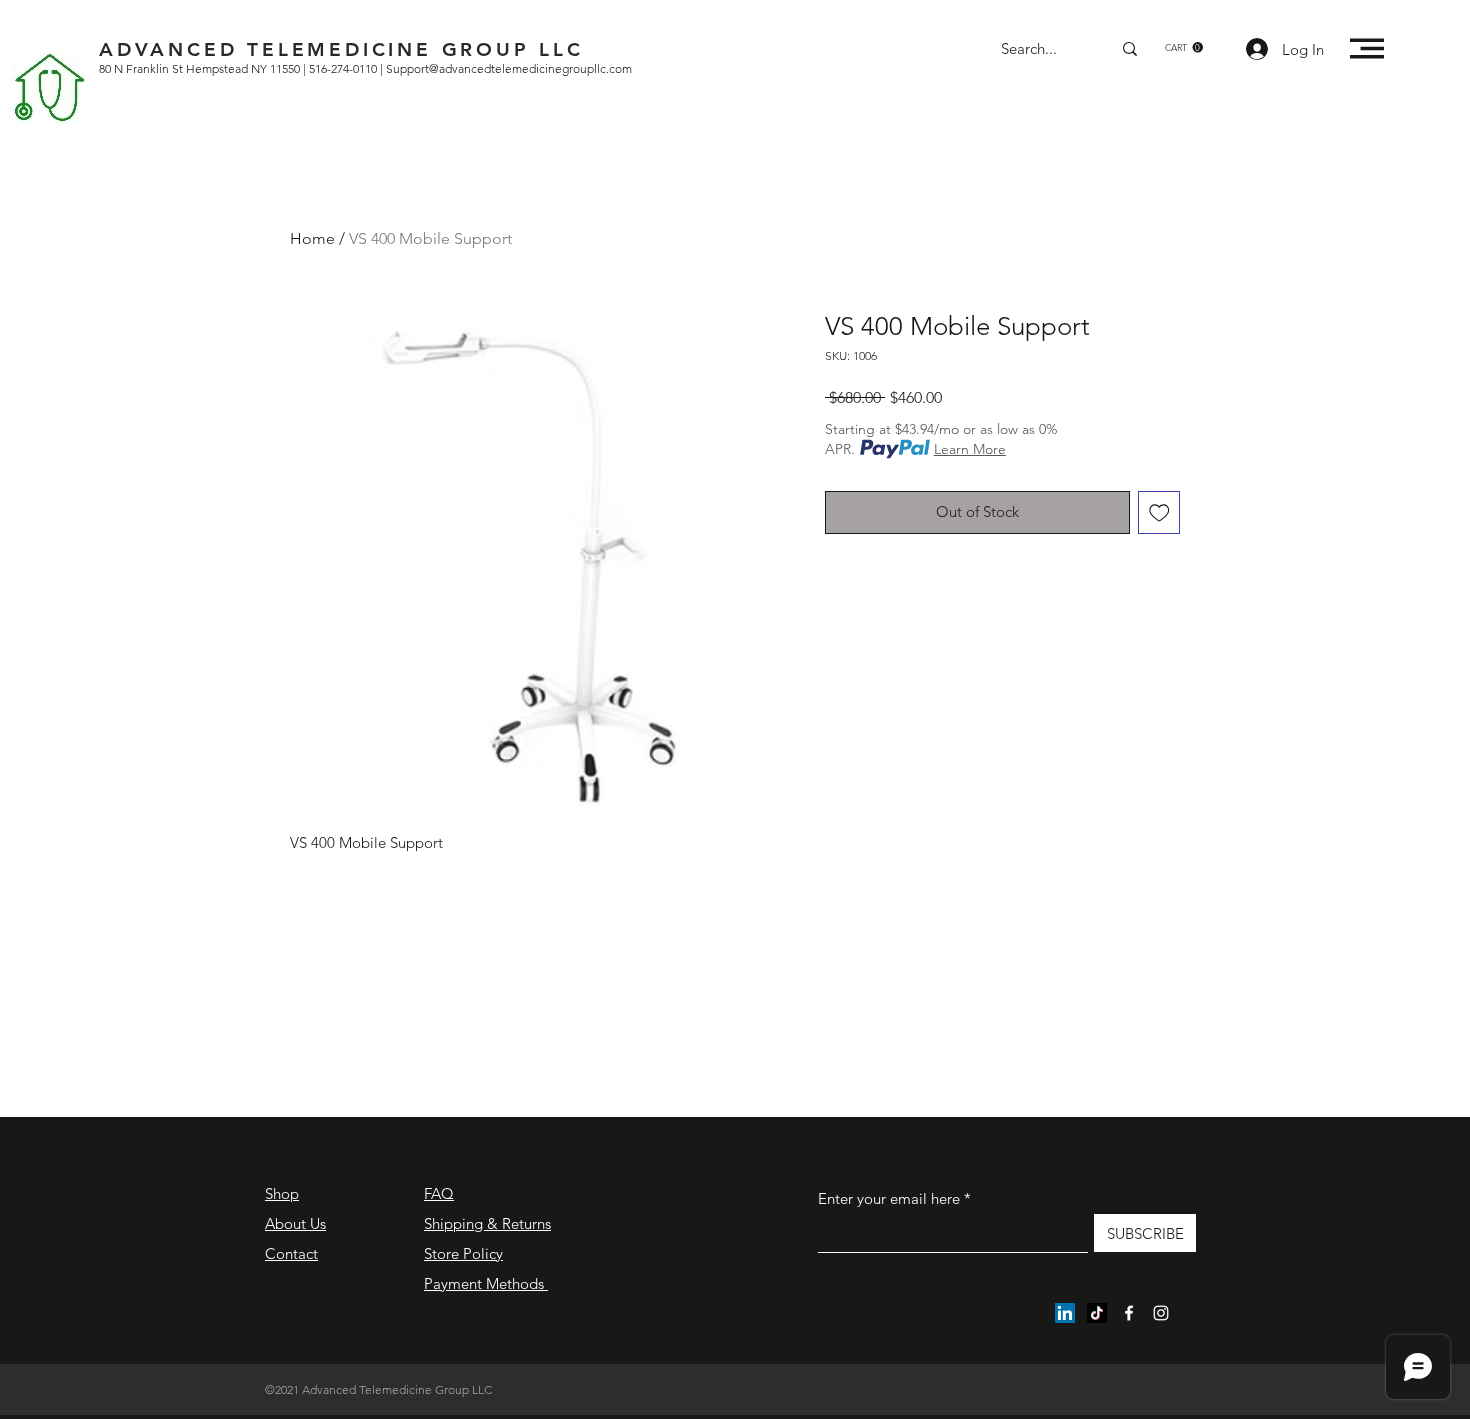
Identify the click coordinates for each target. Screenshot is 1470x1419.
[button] (1184, 47)
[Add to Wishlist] (1159, 512)
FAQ (439, 1193)
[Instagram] (1161, 1313)
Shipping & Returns (487, 1223)
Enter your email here (889, 1198)
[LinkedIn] (1065, 1313)
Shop (282, 1193)
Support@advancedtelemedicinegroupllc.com (509, 68)
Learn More (970, 449)
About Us (295, 1223)
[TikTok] (1097, 1313)
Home (312, 238)
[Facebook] (1129, 1313)
